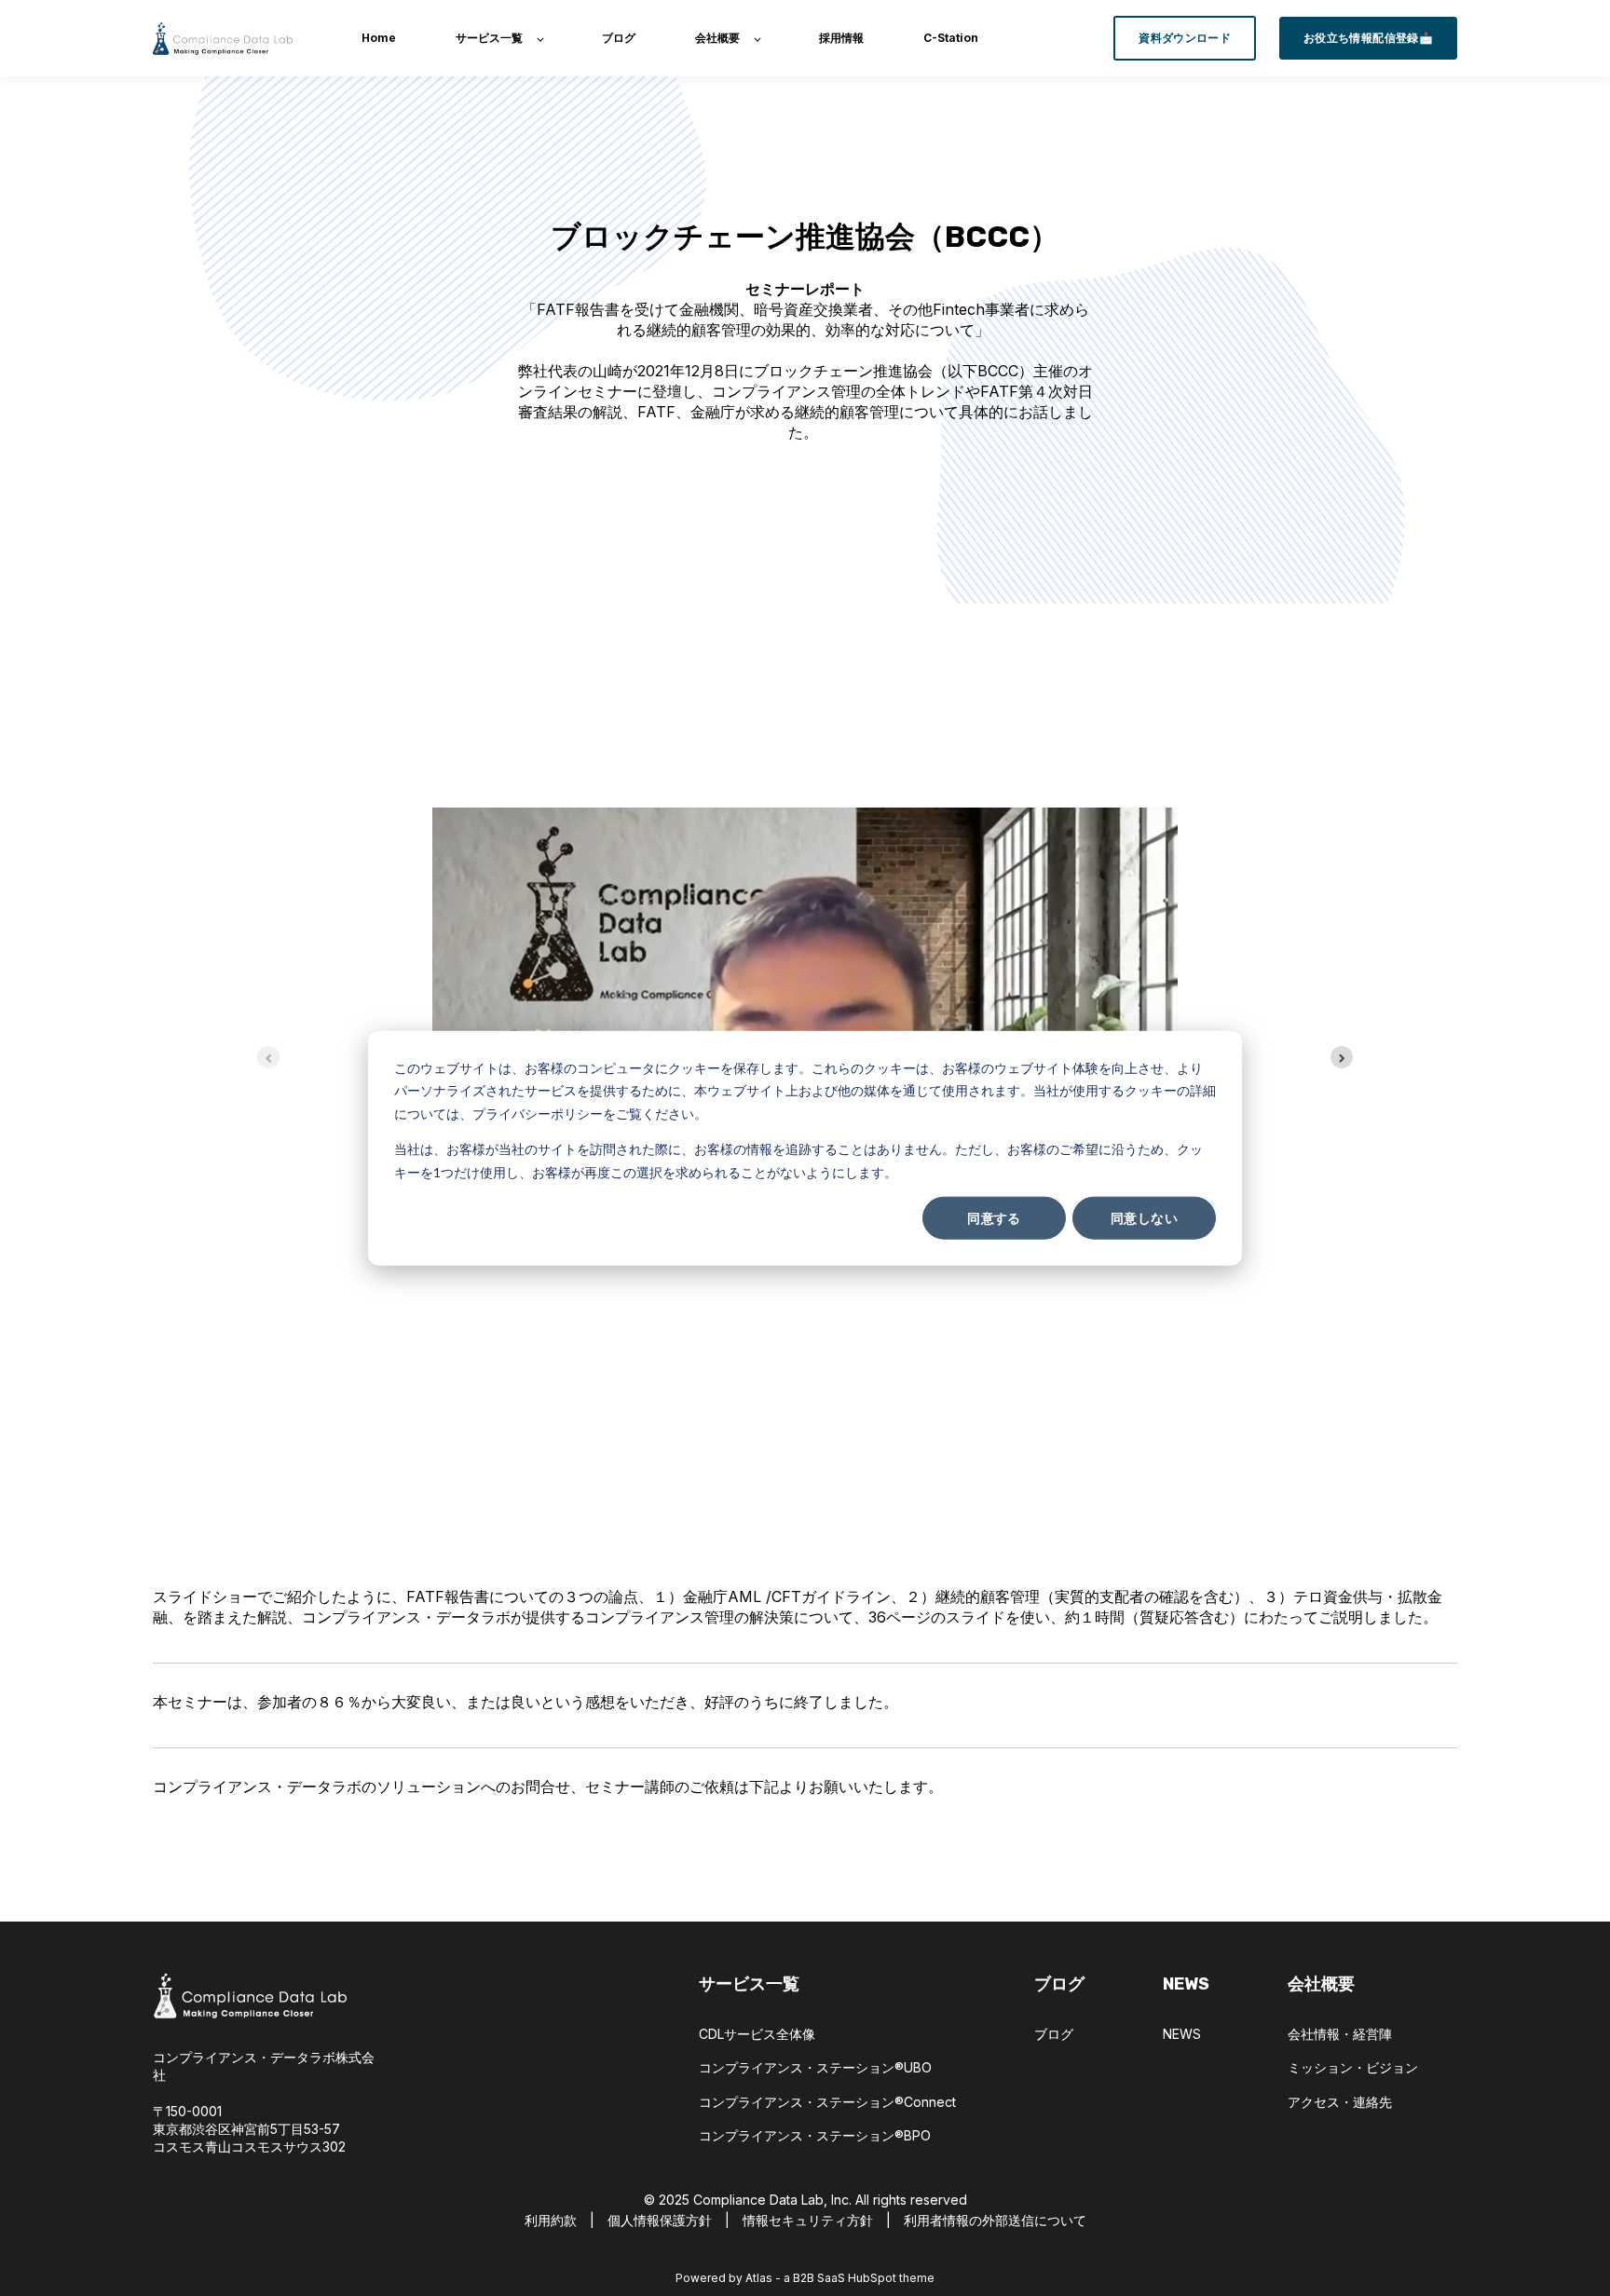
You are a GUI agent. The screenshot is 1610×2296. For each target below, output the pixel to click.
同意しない (1144, 1218)
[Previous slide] (268, 1057)
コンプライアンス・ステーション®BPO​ (815, 2135)
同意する (994, 1218)
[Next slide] (1342, 1057)
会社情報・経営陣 (1340, 2034)
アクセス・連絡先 (1340, 2102)
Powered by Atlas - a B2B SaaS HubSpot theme (805, 2278)
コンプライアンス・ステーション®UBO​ (815, 2067)
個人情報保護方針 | (675, 2220)
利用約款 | (566, 2220)
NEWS (1182, 2034)
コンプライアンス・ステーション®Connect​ (827, 2102)
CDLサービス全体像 (757, 2034)
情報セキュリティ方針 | (817, 2220)
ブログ (1054, 2034)
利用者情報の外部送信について (995, 2220)
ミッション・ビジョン (1353, 2067)
